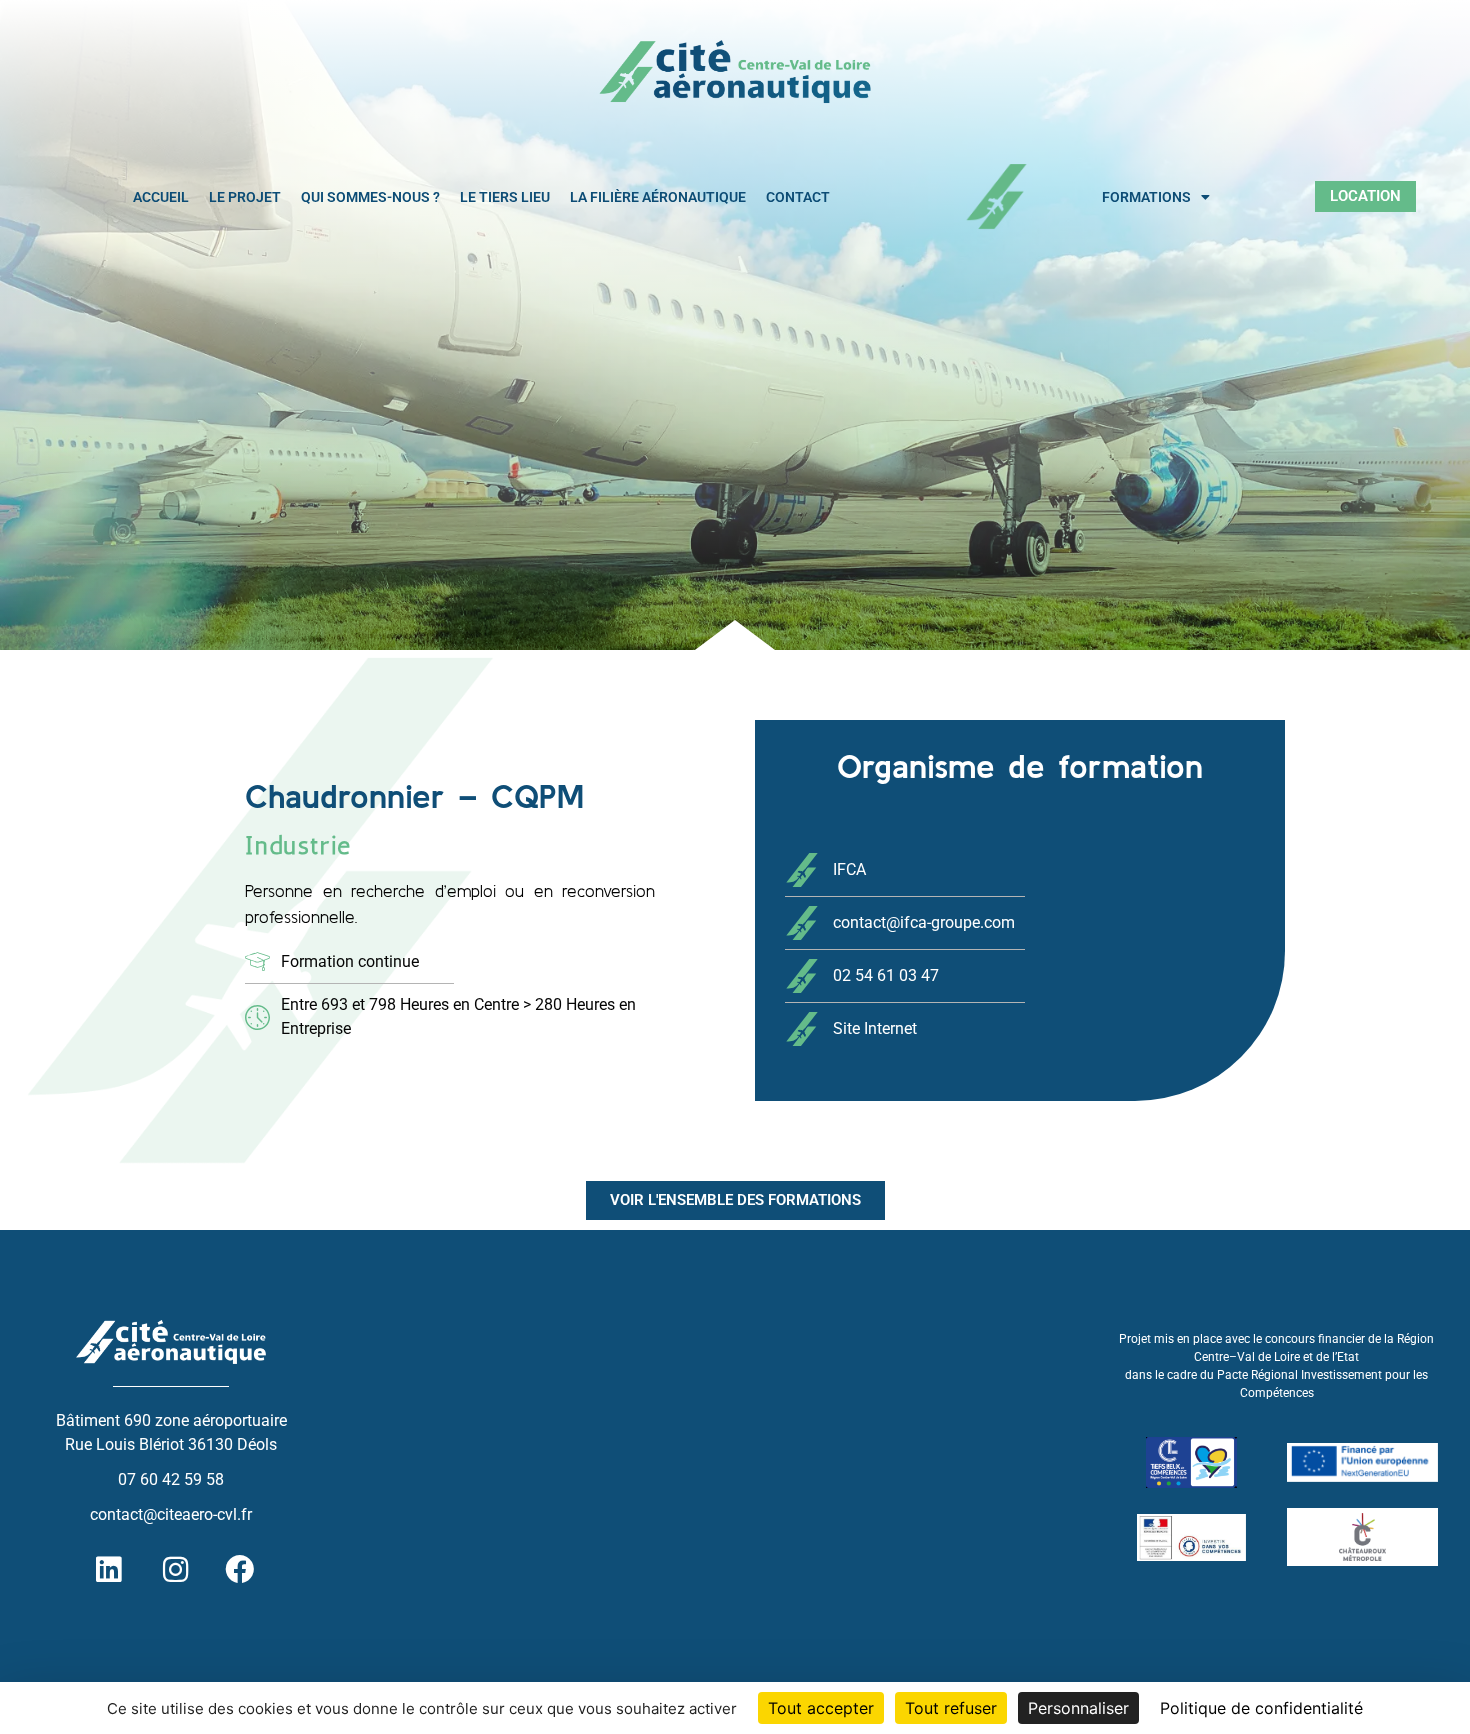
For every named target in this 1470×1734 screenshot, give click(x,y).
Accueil (161, 197)
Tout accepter (821, 1708)
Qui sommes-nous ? (370, 197)
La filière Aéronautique (658, 197)
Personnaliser (1078, 1708)
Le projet (245, 197)
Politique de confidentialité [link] (1261, 1708)
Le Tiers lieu (505, 197)
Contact (798, 197)
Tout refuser (951, 1708)
